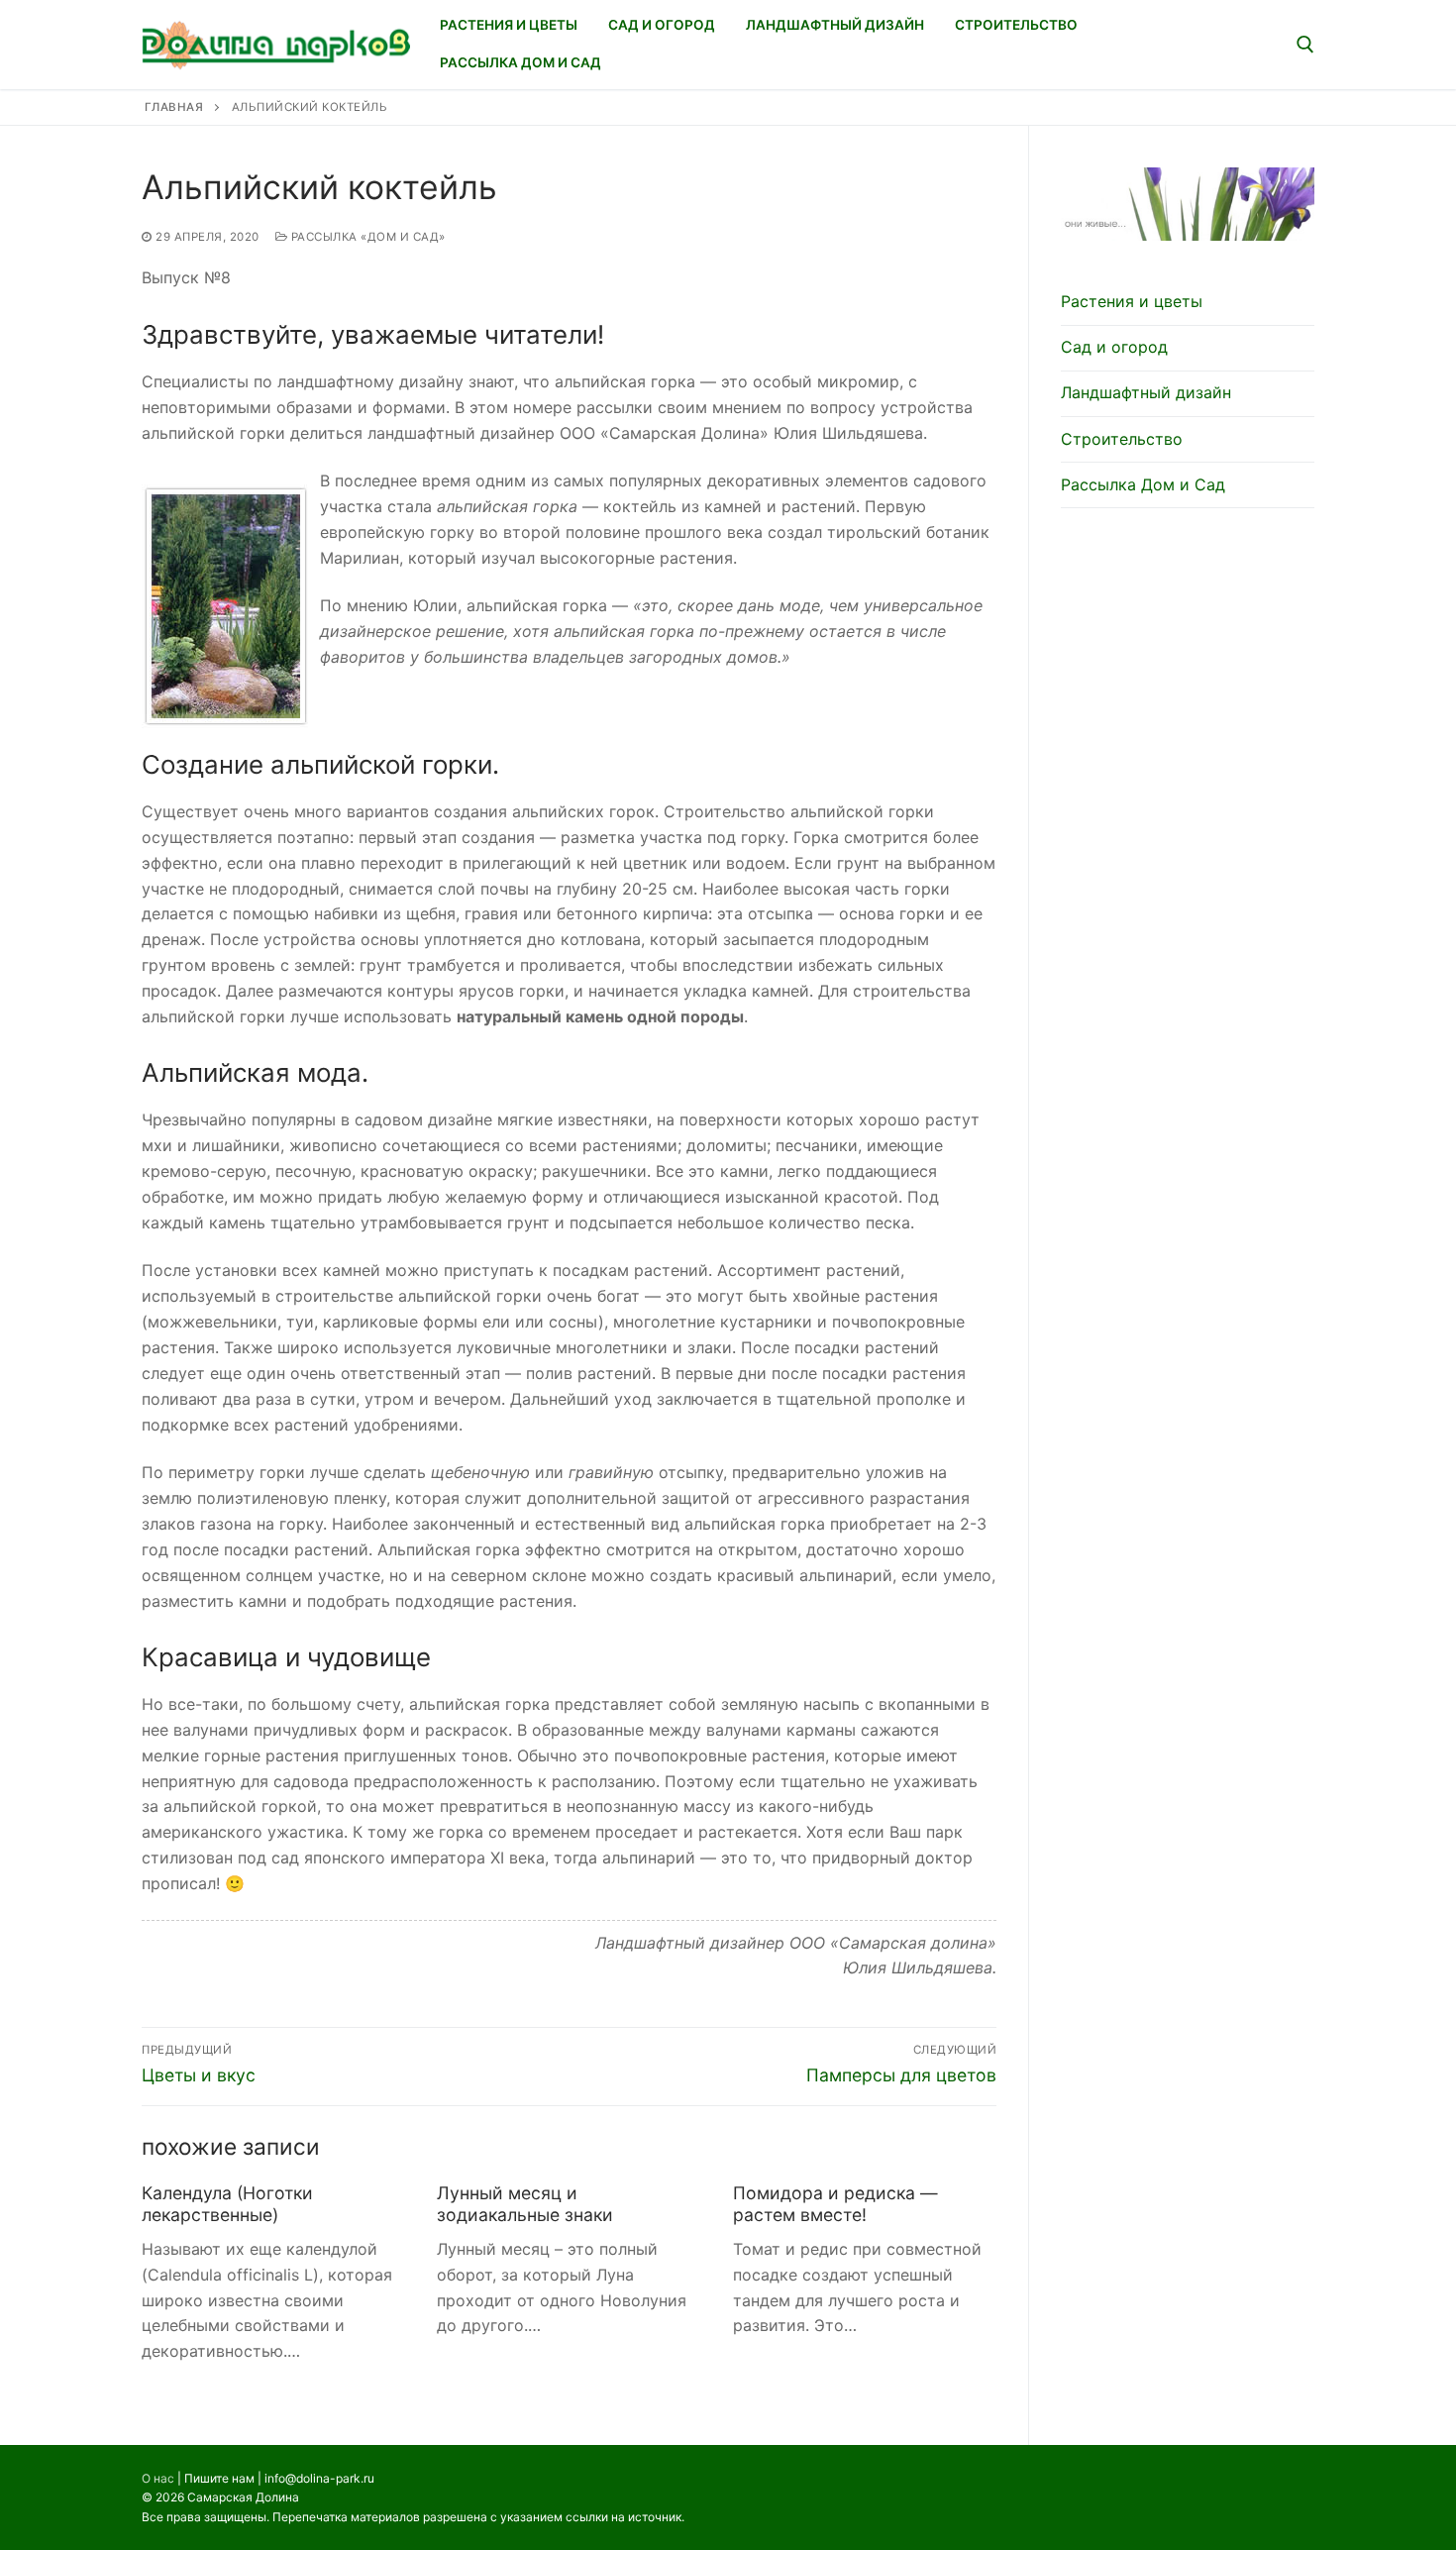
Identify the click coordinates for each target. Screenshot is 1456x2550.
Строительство (1122, 439)
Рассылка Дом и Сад (1143, 484)
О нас (158, 2478)
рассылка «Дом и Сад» (366, 237)
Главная (174, 107)
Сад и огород (1114, 347)
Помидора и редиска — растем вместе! (835, 2204)
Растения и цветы (1132, 301)
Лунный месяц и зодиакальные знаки (525, 2204)
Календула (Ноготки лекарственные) (227, 2204)
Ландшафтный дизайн (1146, 392)
